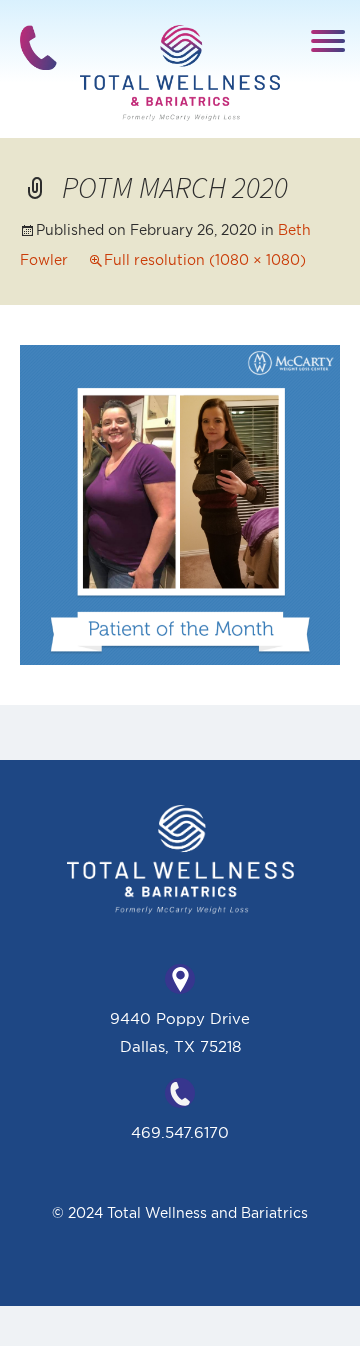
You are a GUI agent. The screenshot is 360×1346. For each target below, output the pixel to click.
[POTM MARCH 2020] (180, 503)
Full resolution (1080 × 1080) (205, 260)
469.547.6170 (180, 1132)
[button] (328, 39)
